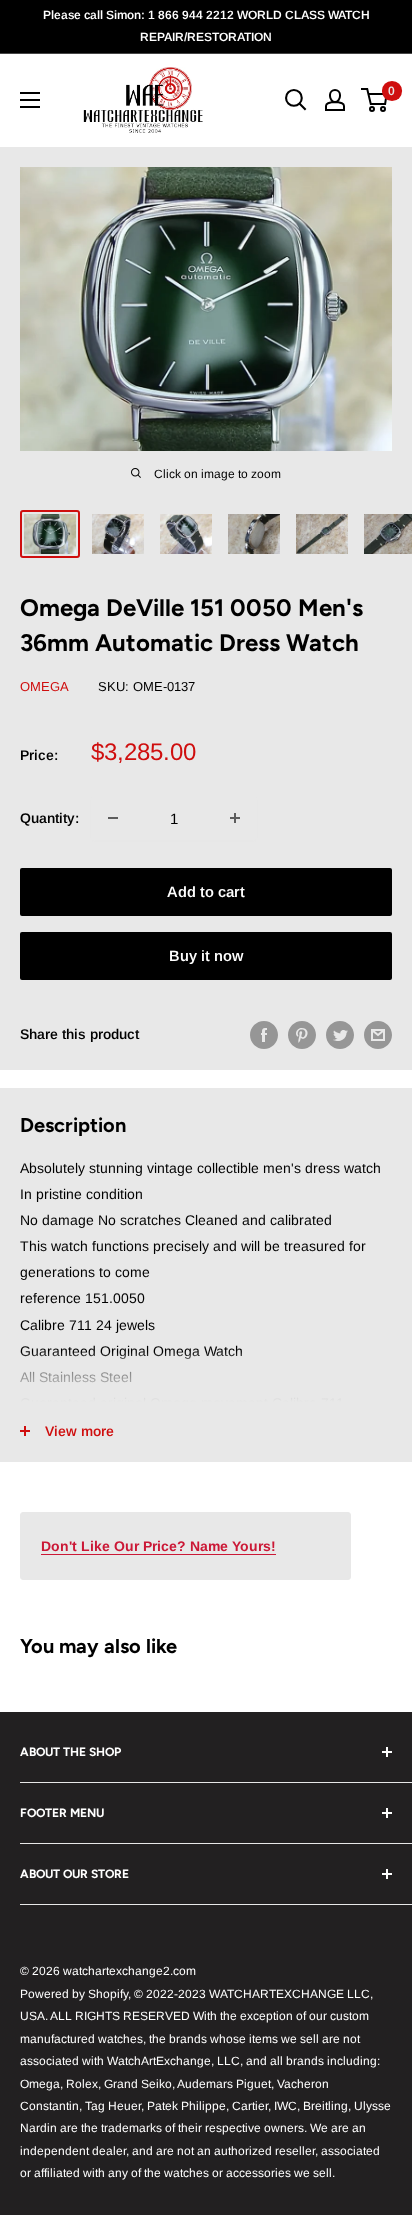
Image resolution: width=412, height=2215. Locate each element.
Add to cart (206, 891)
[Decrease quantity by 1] (113, 818)
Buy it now (206, 955)
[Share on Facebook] (264, 1034)
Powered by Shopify (74, 1994)
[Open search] (296, 100)
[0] (375, 100)
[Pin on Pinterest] (302, 1034)
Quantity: (49, 818)
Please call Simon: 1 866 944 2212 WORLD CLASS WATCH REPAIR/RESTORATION (206, 26)
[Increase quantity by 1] (235, 818)
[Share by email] (378, 1034)
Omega (44, 686)
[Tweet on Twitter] (340, 1034)
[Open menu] (30, 100)
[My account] (335, 100)
